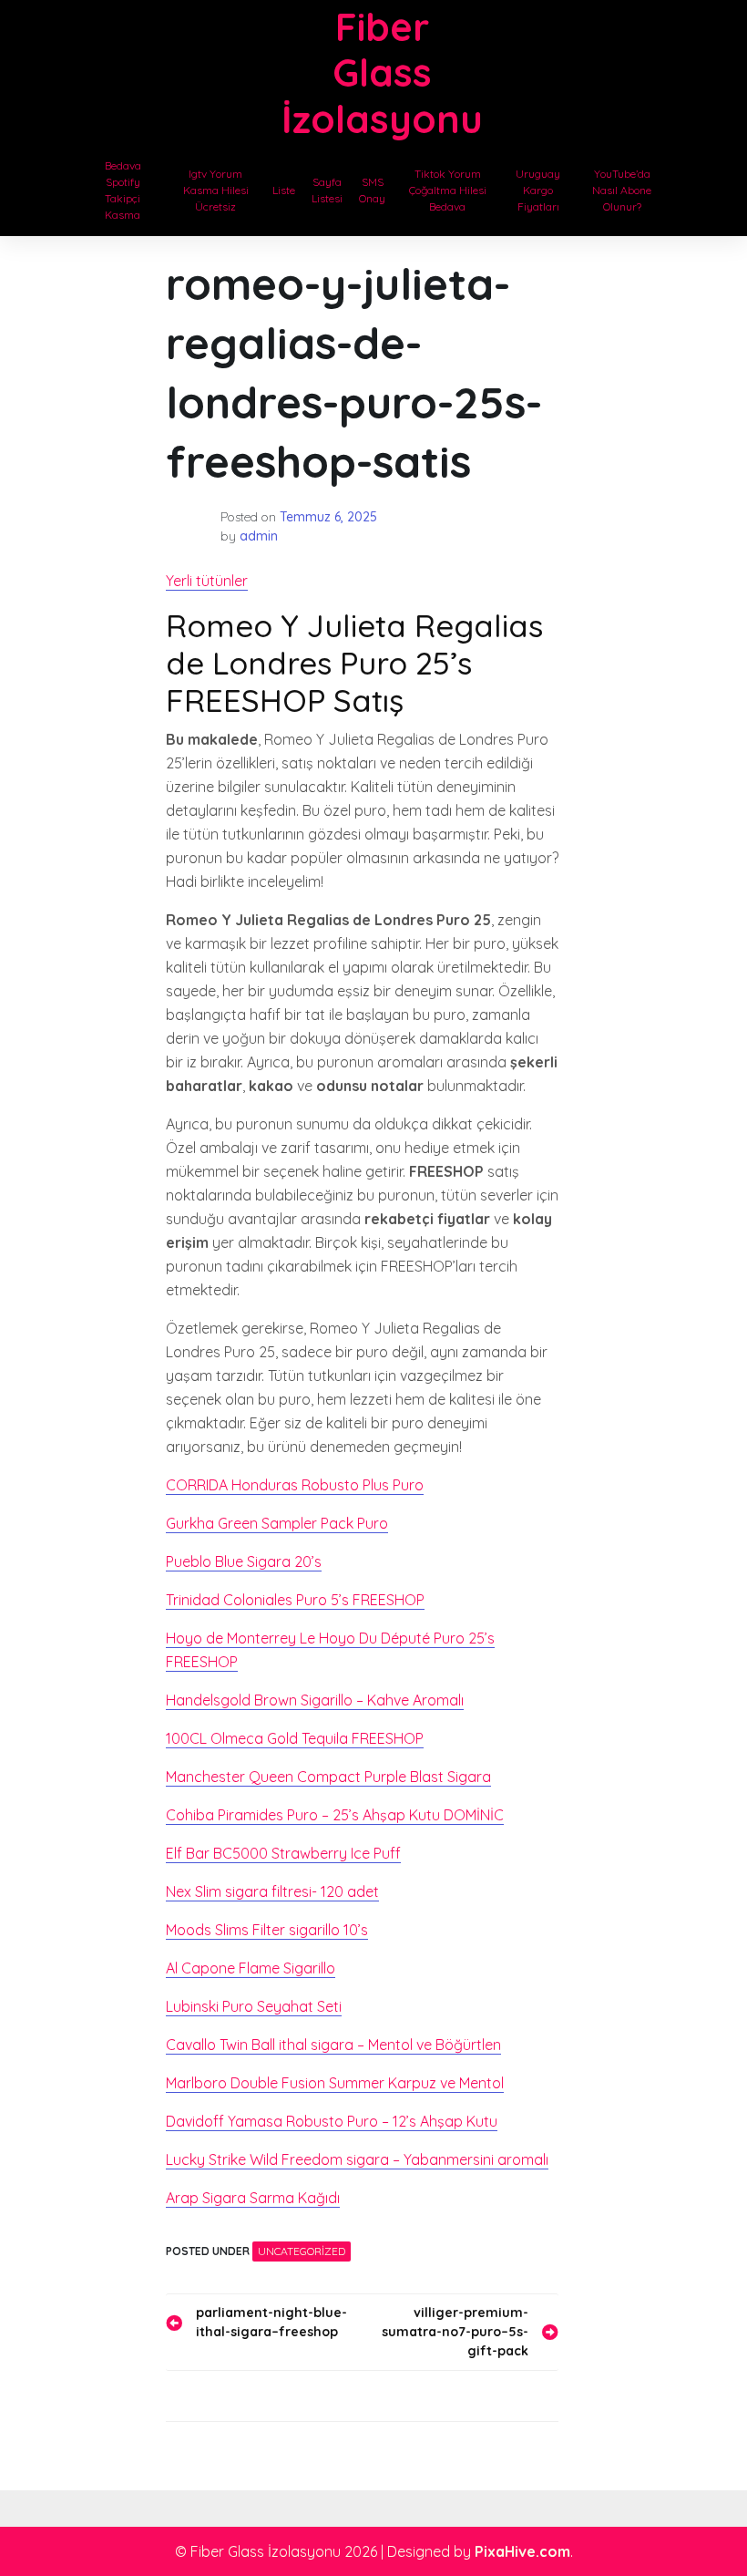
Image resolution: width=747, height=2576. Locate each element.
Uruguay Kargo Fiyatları (538, 190)
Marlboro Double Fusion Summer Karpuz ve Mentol (335, 2083)
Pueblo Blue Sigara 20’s (244, 1561)
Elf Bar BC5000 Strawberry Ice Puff (283, 1853)
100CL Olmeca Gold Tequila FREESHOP (295, 1738)
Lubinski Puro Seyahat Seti (254, 2006)
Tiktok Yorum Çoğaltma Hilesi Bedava (448, 190)
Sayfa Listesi (327, 190)
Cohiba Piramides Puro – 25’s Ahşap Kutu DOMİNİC (335, 1815)
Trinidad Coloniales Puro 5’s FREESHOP (295, 1600)
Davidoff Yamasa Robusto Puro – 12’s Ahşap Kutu (332, 2121)
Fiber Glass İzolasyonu (382, 73)
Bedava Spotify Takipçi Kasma (123, 190)
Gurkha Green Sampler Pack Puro (277, 1523)
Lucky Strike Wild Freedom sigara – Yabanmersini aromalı (357, 2159)
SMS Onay (372, 190)
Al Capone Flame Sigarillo (251, 1968)
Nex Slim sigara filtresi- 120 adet (272, 1891)
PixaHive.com (522, 2551)
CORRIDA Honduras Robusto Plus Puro (295, 1485)
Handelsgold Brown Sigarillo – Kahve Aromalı (315, 1700)
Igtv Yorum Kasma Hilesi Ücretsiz (216, 190)
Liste (284, 190)
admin (259, 536)
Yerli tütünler (207, 581)
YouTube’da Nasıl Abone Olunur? (622, 190)
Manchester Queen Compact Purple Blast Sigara (328, 1777)
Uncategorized (302, 2251)
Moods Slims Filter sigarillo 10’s (267, 1930)
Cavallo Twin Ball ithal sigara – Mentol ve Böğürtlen (333, 2045)
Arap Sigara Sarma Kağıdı (253, 2198)
